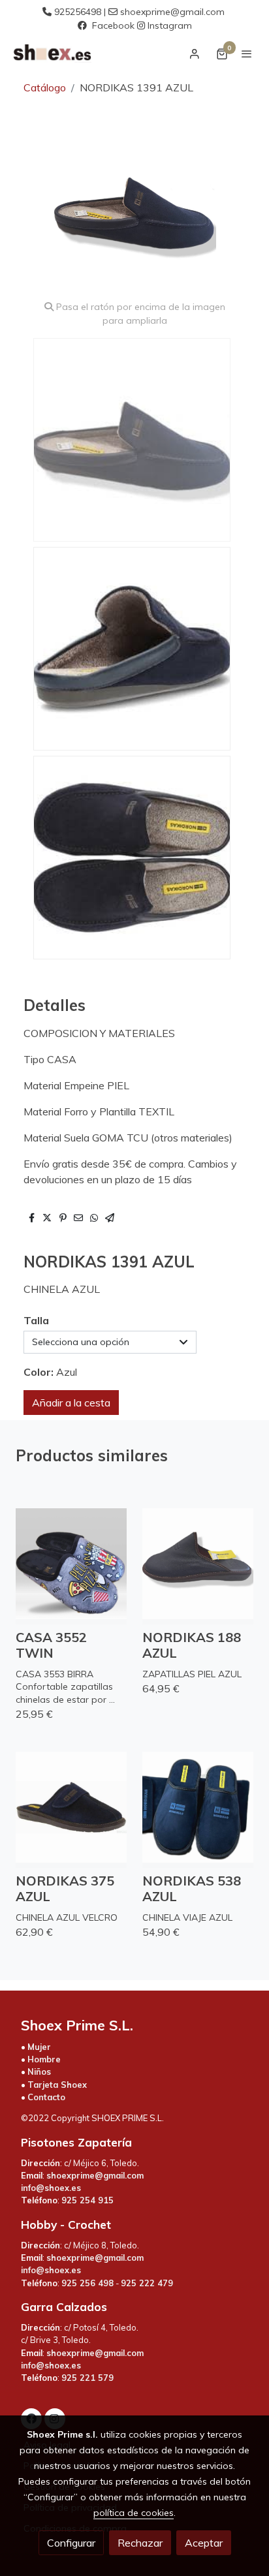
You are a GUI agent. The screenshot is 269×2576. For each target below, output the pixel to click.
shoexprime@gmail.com (172, 12)
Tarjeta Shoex (57, 2085)
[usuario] (195, 54)
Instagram (170, 25)
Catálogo (45, 87)
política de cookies (134, 2513)
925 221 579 (87, 2378)
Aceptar (204, 2543)
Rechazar (140, 2543)
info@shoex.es (51, 2188)
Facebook (113, 25)
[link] (52, 54)
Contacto (46, 2097)
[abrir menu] (247, 54)
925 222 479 (147, 2283)
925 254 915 (87, 2200)
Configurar (71, 2543)
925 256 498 (87, 2283)
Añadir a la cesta (71, 1403)
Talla (36, 1320)
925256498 (78, 12)
